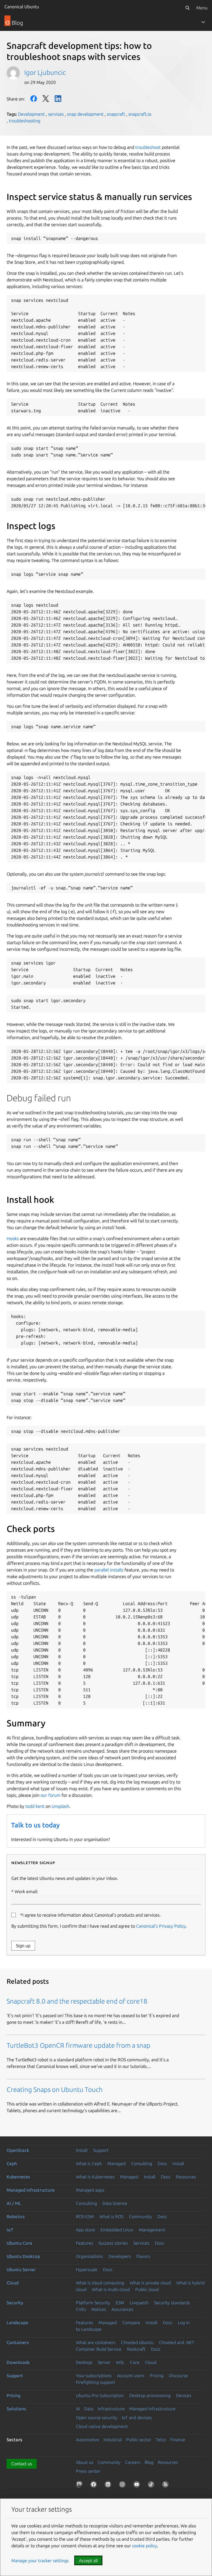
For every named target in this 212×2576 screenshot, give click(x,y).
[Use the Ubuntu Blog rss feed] (166, 2485)
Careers (133, 2462)
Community (140, 2216)
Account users (131, 2376)
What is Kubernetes (95, 2177)
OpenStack (18, 2150)
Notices (99, 2309)
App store (85, 2230)
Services (141, 2243)
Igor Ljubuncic (45, 72)
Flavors (143, 2256)
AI (78, 2409)
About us (85, 2462)
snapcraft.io (140, 114)
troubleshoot (148, 147)
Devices (184, 2395)
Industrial (113, 2440)
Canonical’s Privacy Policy (161, 1926)
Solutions (16, 2409)
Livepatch (139, 2303)
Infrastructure (111, 2409)
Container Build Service (99, 2349)
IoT (10, 2230)
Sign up (23, 1946)
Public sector (139, 2440)
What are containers (96, 2342)
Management (152, 2230)
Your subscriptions (94, 2376)
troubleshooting (25, 121)
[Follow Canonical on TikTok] (152, 2485)
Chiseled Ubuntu (137, 2342)
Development (31, 114)
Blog (149, 2462)
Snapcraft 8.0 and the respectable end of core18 (77, 2001)
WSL (120, 2362)
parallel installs (109, 1570)
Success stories (113, 2243)
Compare (131, 2323)
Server (104, 2362)
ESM (120, 2303)
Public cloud (147, 2289)
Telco (161, 2440)
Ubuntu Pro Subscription (100, 2395)
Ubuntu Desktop (23, 2256)
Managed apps (90, 2190)
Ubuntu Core (19, 2243)
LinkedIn (58, 99)
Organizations (89, 2256)
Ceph (12, 2163)
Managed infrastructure (31, 2190)
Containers (18, 2342)
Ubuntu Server (21, 2269)
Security (15, 2303)
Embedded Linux (117, 2230)
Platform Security (93, 2303)
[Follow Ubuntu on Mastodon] (80, 2485)
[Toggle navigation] (203, 22)
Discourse (178, 2376)
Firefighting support (96, 2382)
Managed (116, 2163)
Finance (178, 2440)
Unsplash (60, 1806)
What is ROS (111, 2216)
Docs (162, 2163)
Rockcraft (136, 2349)
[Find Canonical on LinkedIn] (109, 2485)
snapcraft (116, 114)
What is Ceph (89, 2163)
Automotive (88, 2440)
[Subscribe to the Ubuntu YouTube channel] (138, 2485)
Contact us (22, 2464)
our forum (51, 1795)
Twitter (46, 99)
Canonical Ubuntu (22, 7)
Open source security (97, 2418)
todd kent (35, 1806)
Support (101, 2150)
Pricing (157, 2376)
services (56, 114)
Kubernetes (18, 2177)
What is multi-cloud (111, 2289)
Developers (120, 2256)
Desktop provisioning (150, 2395)
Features (84, 2243)
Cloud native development (102, 2426)
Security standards (172, 2303)
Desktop (84, 2362)
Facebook (34, 99)
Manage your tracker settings (40, 2561)
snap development (85, 114)
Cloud (13, 2283)
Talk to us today (35, 1825)
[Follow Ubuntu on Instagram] (123, 2485)
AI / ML (14, 2203)
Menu (202, 8)
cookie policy (145, 2546)
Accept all (88, 2561)
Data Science (115, 2203)
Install (82, 2150)
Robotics (16, 2216)
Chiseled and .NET (177, 2342)
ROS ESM (85, 2216)
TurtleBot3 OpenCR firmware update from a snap (79, 2045)
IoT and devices (137, 2418)
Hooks (13, 1238)
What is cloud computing (100, 2283)
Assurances (122, 2309)
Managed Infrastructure (152, 2409)
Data (89, 2409)
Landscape (17, 2323)
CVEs (81, 2309)
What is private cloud (150, 2283)
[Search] (187, 8)
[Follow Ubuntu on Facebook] (95, 2485)
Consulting (142, 2163)
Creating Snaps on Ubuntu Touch (55, 2090)
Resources (186, 2177)
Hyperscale (87, 2269)
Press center (88, 2471)
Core (135, 2362)
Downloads (18, 2362)
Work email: (26, 1891)
